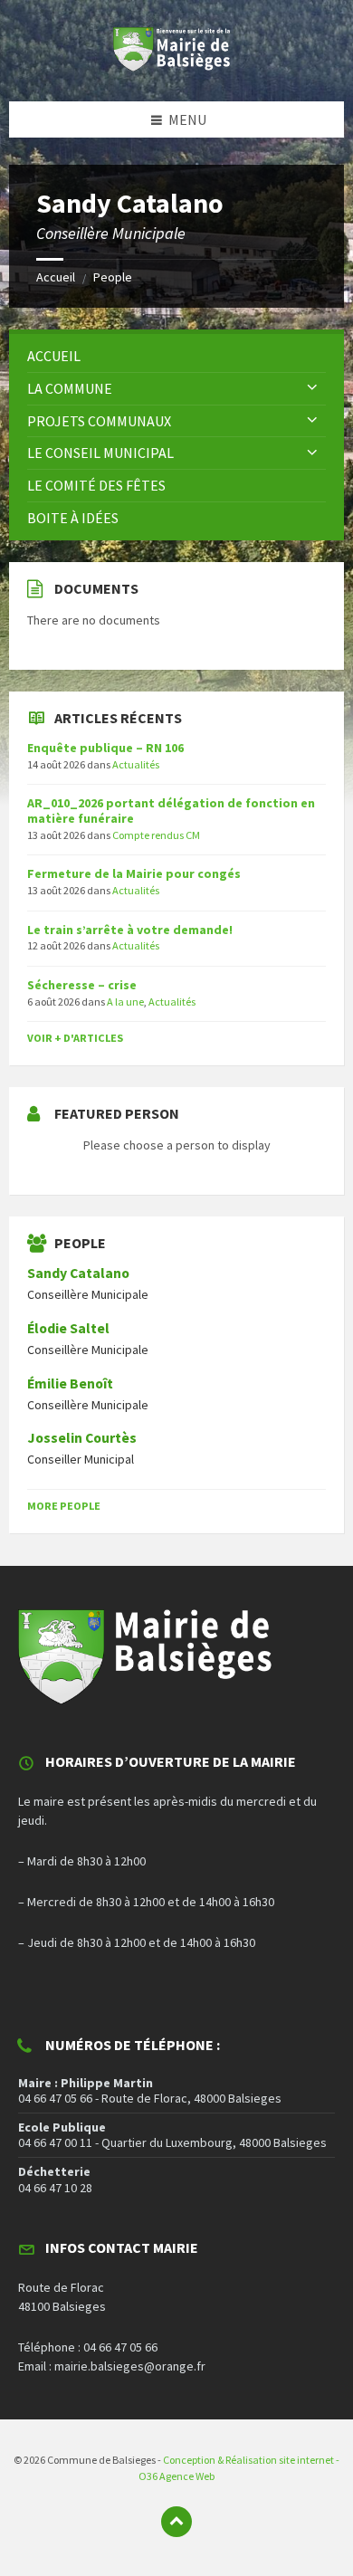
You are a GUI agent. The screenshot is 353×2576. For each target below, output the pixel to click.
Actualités (136, 764)
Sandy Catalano (78, 1273)
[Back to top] (176, 2522)
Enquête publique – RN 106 (105, 748)
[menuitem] (176, 356)
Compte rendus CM (156, 835)
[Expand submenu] (312, 388)
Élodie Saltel (68, 1328)
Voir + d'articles (75, 1038)
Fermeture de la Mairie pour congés (134, 873)
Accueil (56, 277)
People (113, 277)
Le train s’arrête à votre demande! (130, 930)
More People (64, 1506)
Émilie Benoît (70, 1383)
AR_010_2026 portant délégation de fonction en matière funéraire (171, 811)
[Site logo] (176, 66)
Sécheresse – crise (82, 985)
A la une (125, 1002)
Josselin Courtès (82, 1438)
